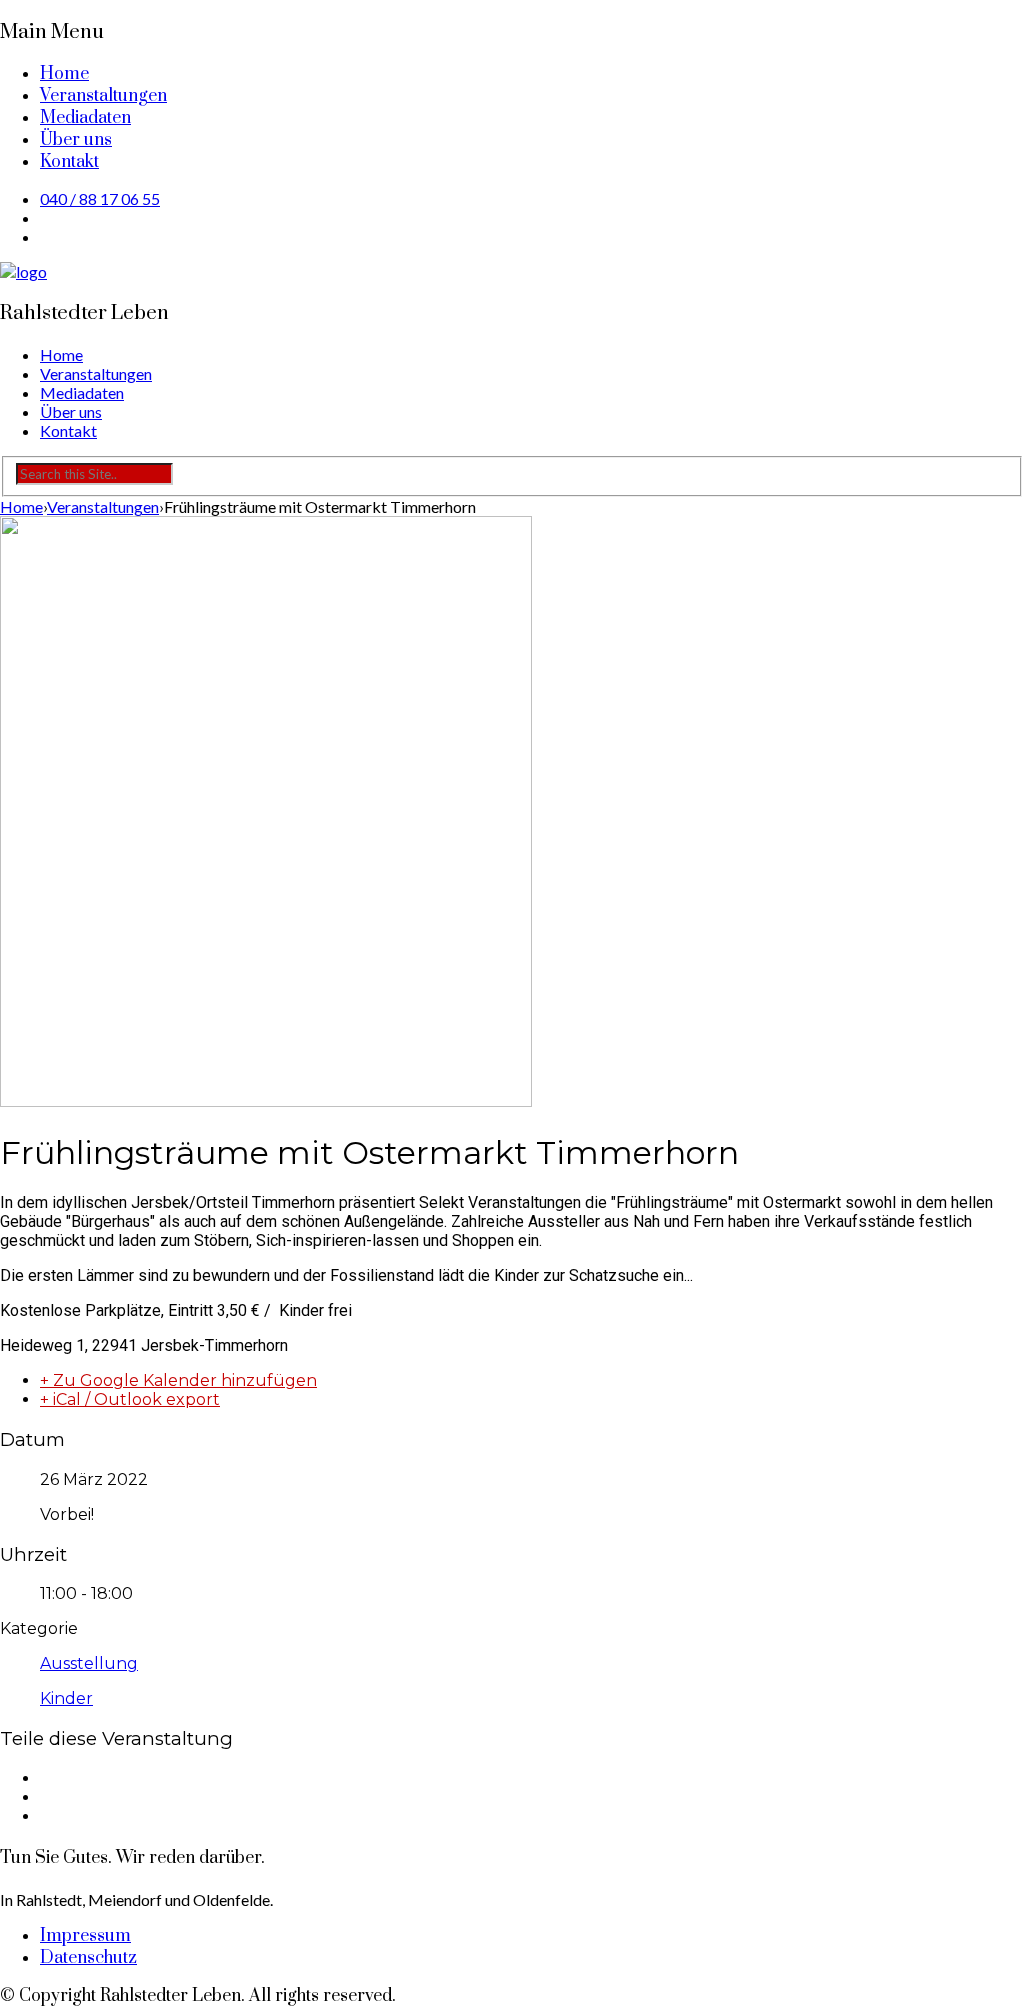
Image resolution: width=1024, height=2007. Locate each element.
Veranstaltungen (103, 96)
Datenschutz (88, 1958)
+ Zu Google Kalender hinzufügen (178, 1380)
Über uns (76, 140)
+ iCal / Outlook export (130, 1399)
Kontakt (69, 162)
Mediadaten (85, 118)
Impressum (85, 1936)
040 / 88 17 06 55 (100, 198)
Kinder (66, 1698)
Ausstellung (89, 1663)
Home (64, 74)
